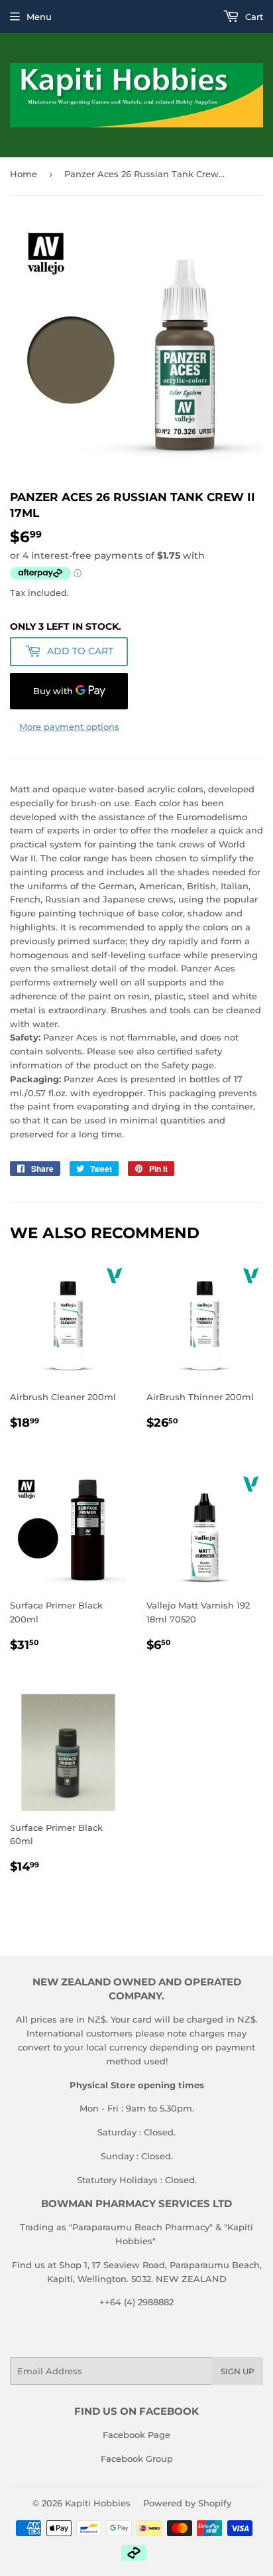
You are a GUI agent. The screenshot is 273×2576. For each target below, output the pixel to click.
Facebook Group (137, 2459)
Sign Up (238, 2371)
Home (24, 174)
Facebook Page (136, 2435)
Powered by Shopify (187, 2503)
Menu (39, 17)
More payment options (69, 727)
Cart (253, 17)
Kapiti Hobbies (98, 2503)
